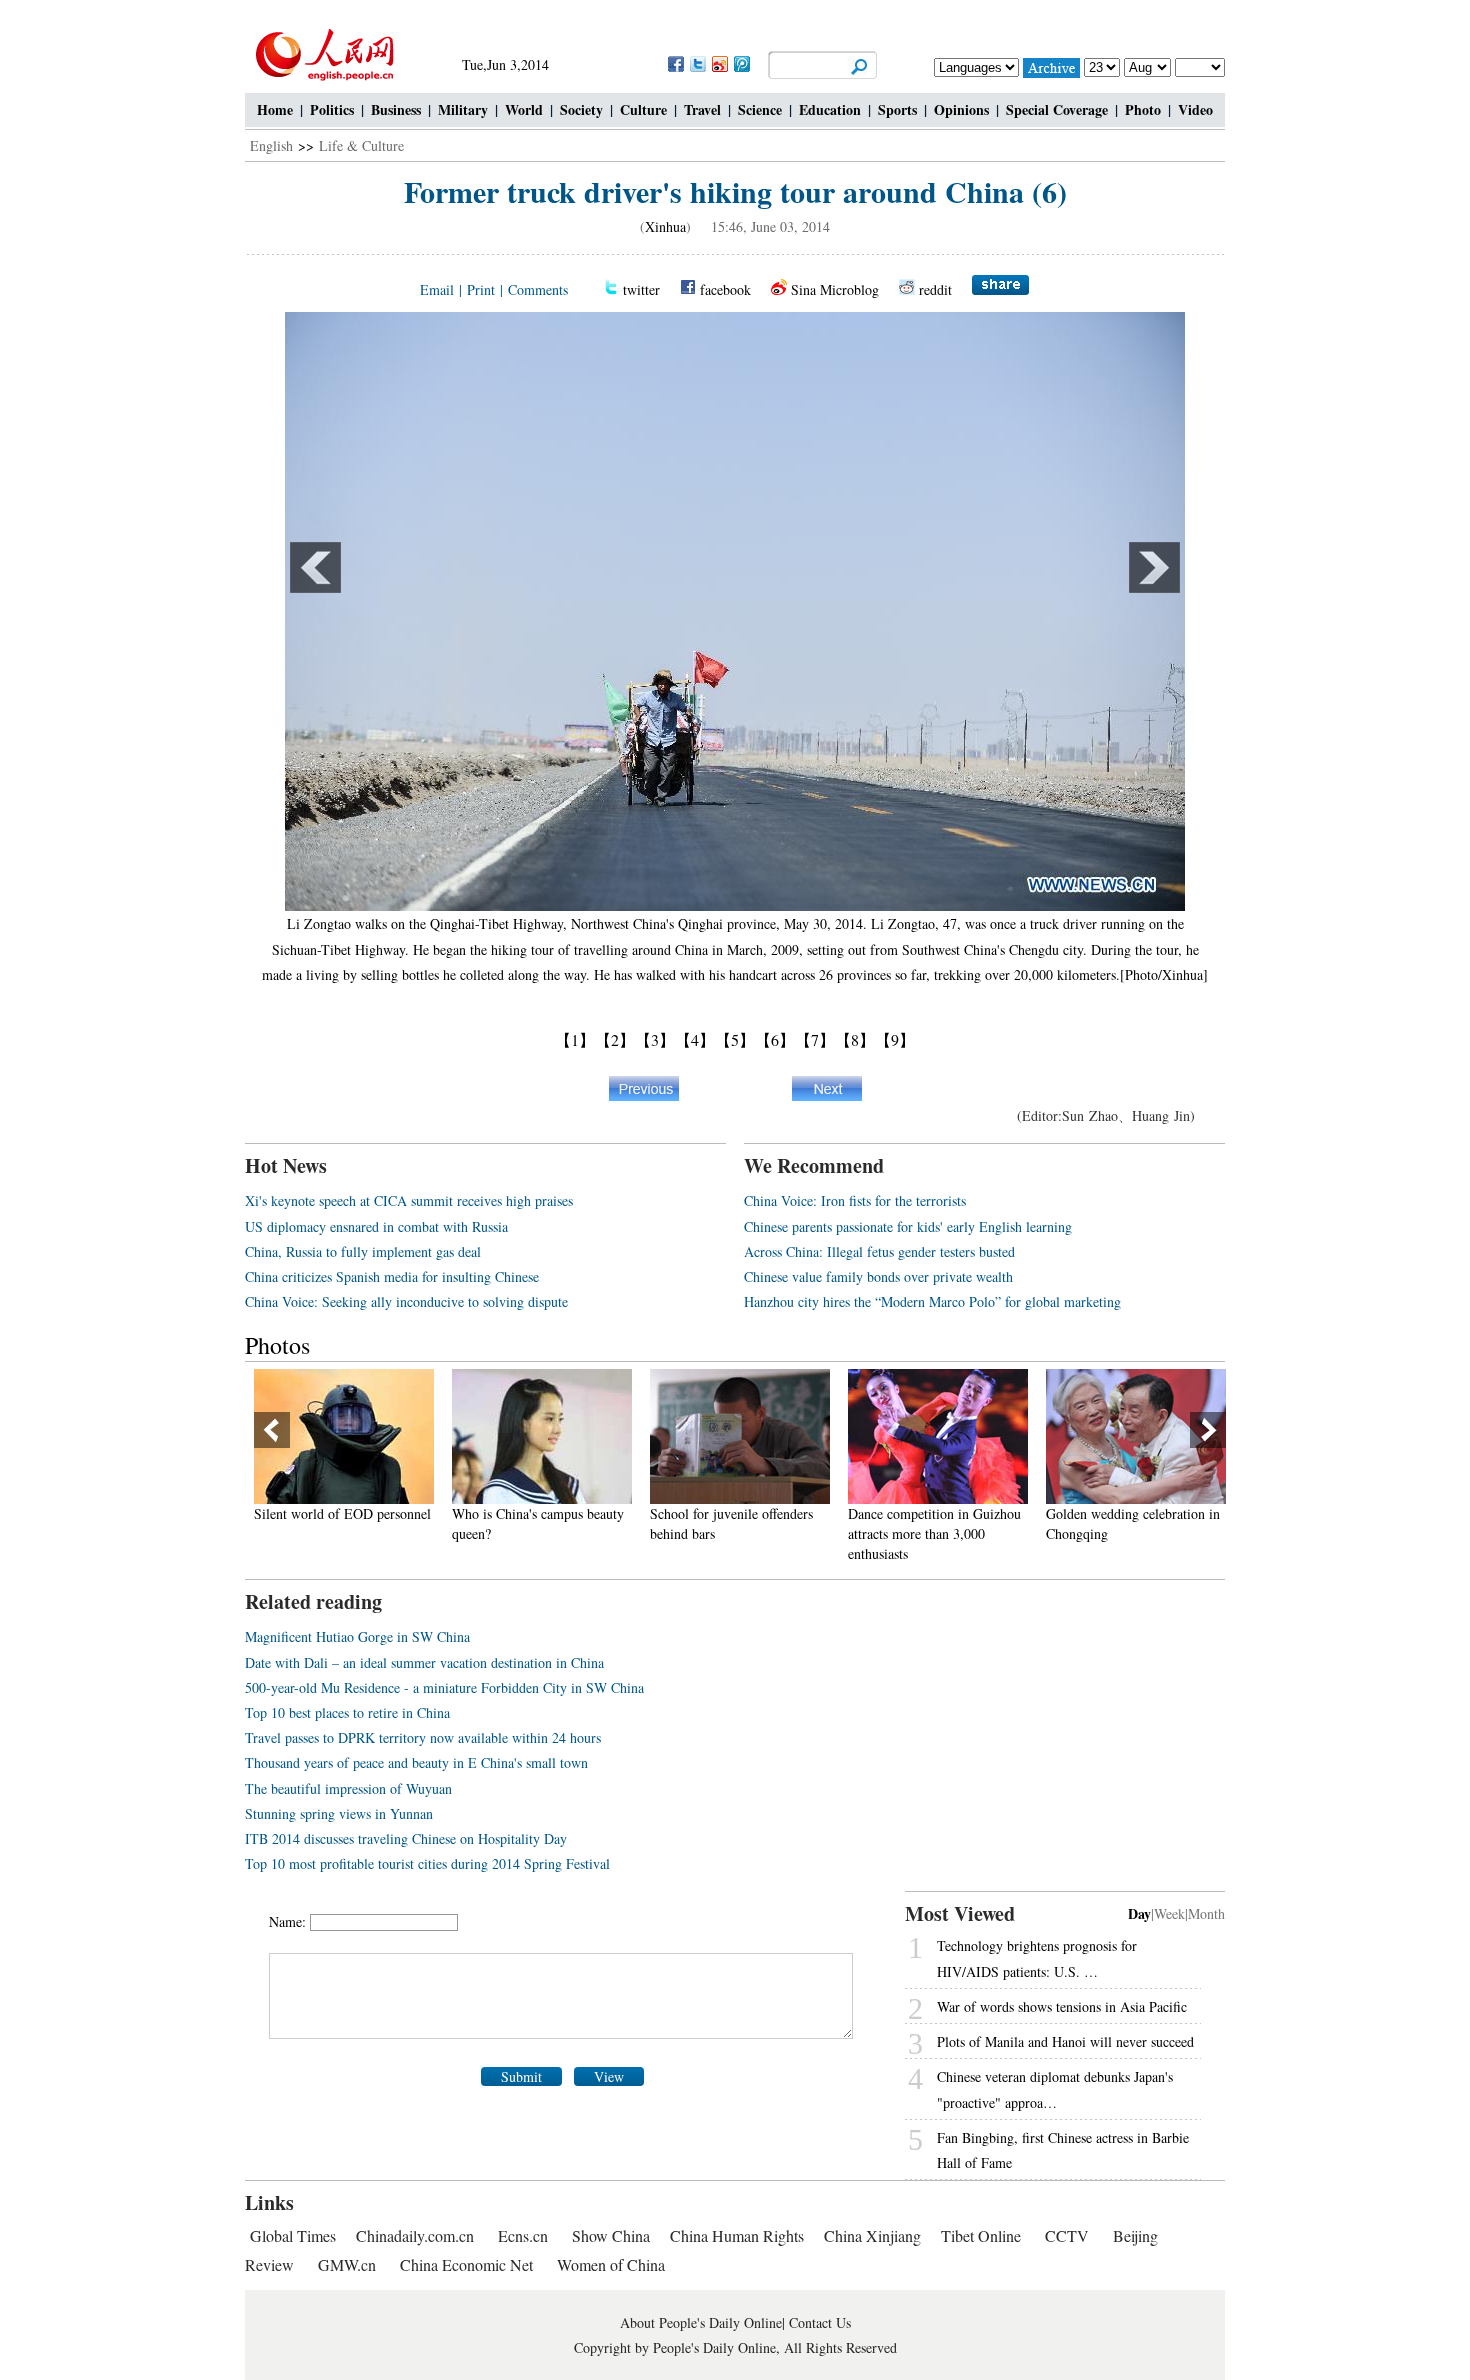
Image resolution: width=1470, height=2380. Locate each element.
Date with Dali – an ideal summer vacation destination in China (424, 1662)
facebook (725, 289)
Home (275, 109)
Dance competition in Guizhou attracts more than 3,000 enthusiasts (763, 1533)
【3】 (655, 1039)
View (609, 2076)
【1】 (575, 1039)
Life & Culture (361, 145)
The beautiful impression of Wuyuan (348, 1788)
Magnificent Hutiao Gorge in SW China (357, 1636)
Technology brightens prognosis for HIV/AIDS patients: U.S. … (1037, 1958)
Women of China (611, 2264)
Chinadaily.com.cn (415, 2235)
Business (396, 109)
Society (581, 109)
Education (830, 109)
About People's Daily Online (701, 2322)
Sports (897, 109)
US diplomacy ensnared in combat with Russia (376, 1226)
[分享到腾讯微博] (741, 63)
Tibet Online (981, 2235)
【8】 (855, 1039)
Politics (332, 109)
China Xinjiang (872, 2235)
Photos (277, 1345)
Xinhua (665, 226)
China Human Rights (737, 2235)
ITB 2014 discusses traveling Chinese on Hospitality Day (406, 1838)
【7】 (815, 1039)
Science (760, 109)
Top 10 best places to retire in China (347, 1712)
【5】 (735, 1039)
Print (481, 289)
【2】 (615, 1039)
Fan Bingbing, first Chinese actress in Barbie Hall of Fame (1063, 2150)
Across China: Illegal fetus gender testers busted (879, 1251)
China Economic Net (466, 2264)
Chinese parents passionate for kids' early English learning (908, 1226)
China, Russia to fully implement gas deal (363, 1251)
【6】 (775, 1039)
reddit (935, 289)
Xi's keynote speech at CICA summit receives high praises (409, 1200)
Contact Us (820, 2322)
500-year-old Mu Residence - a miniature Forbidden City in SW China (444, 1687)
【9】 (895, 1039)
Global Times (293, 2235)
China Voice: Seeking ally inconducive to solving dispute (406, 1301)
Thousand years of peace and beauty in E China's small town (416, 1762)
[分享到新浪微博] (719, 63)
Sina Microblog (835, 289)
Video (1195, 109)
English (271, 145)
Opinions (961, 109)
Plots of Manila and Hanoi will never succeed (1065, 2041)
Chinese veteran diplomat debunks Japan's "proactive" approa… (1055, 2089)
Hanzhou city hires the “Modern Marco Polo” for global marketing (932, 1301)
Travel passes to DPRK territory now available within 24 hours (423, 1737)
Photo (1143, 109)
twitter (641, 289)
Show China (611, 2235)
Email (437, 289)
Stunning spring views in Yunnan (339, 1813)
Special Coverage (1057, 109)
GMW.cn (349, 2264)
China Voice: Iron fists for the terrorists (855, 1200)
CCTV (1067, 2235)
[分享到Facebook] (675, 63)
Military (463, 109)
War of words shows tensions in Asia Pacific (1062, 2006)
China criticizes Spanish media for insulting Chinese (392, 1276)
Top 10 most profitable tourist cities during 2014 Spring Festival (427, 1863)
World (524, 109)
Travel (702, 109)
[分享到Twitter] (697, 63)
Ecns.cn (523, 2235)
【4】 (695, 1039)
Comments (538, 289)
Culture (643, 109)
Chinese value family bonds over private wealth (878, 1276)
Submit (521, 2076)
